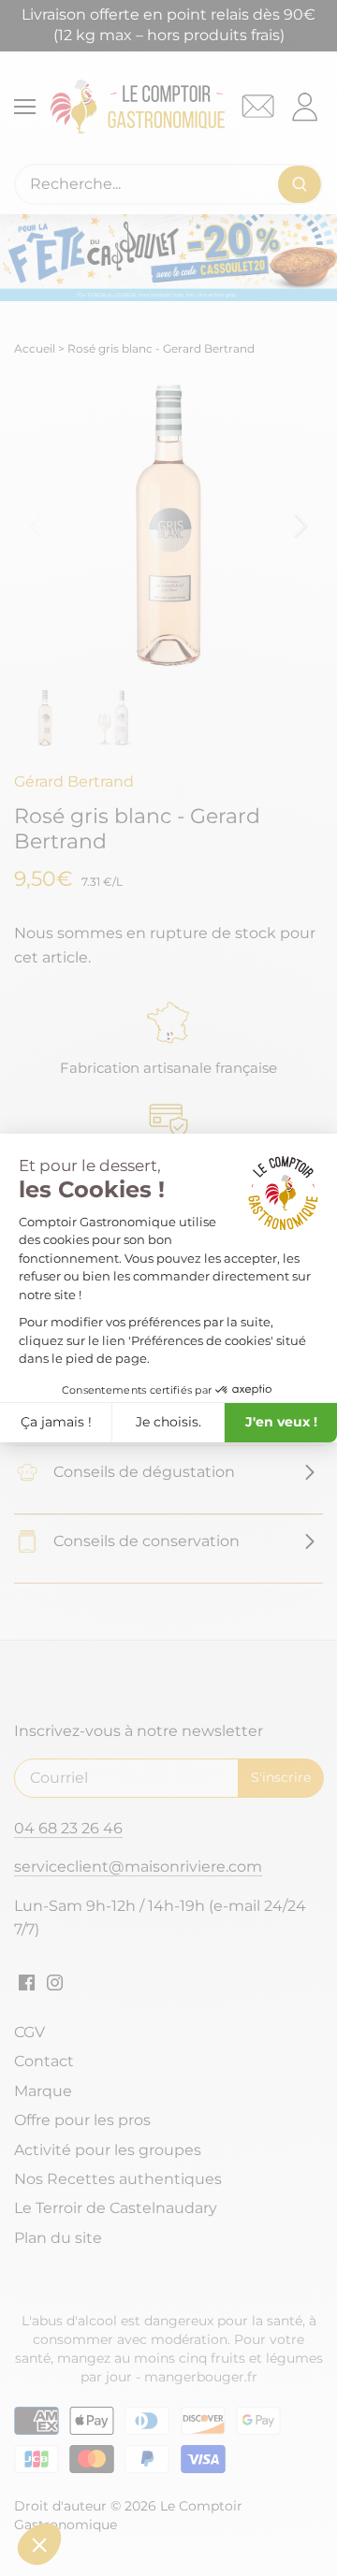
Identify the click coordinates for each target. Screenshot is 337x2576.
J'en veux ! (281, 1422)
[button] (39, 2544)
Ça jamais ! (56, 1422)
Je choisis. (168, 1422)
